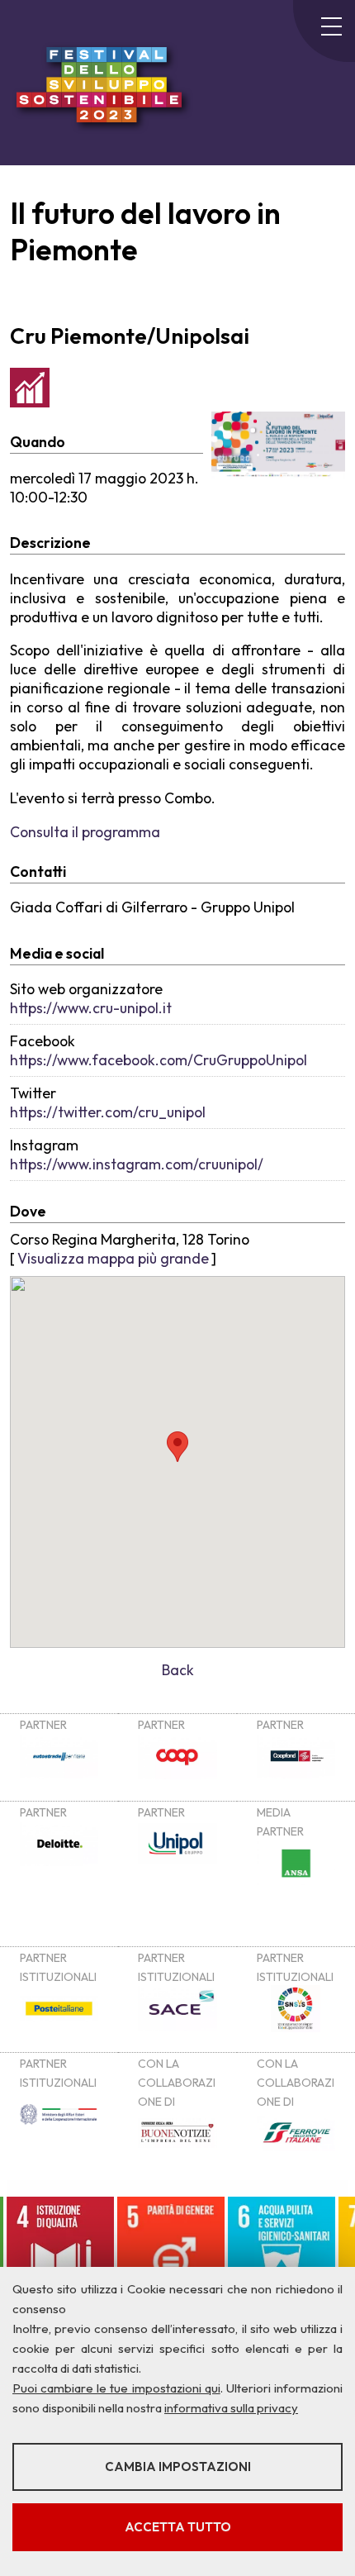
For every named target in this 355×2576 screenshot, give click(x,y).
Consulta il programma (85, 832)
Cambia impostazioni (178, 2466)
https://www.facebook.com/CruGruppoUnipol (159, 1060)
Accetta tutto (178, 2527)
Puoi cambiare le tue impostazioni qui (116, 2388)
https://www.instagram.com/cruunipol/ (137, 1164)
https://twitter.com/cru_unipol (108, 1112)
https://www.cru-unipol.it (91, 1008)
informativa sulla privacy (231, 2408)
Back (178, 1670)
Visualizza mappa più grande (113, 1258)
